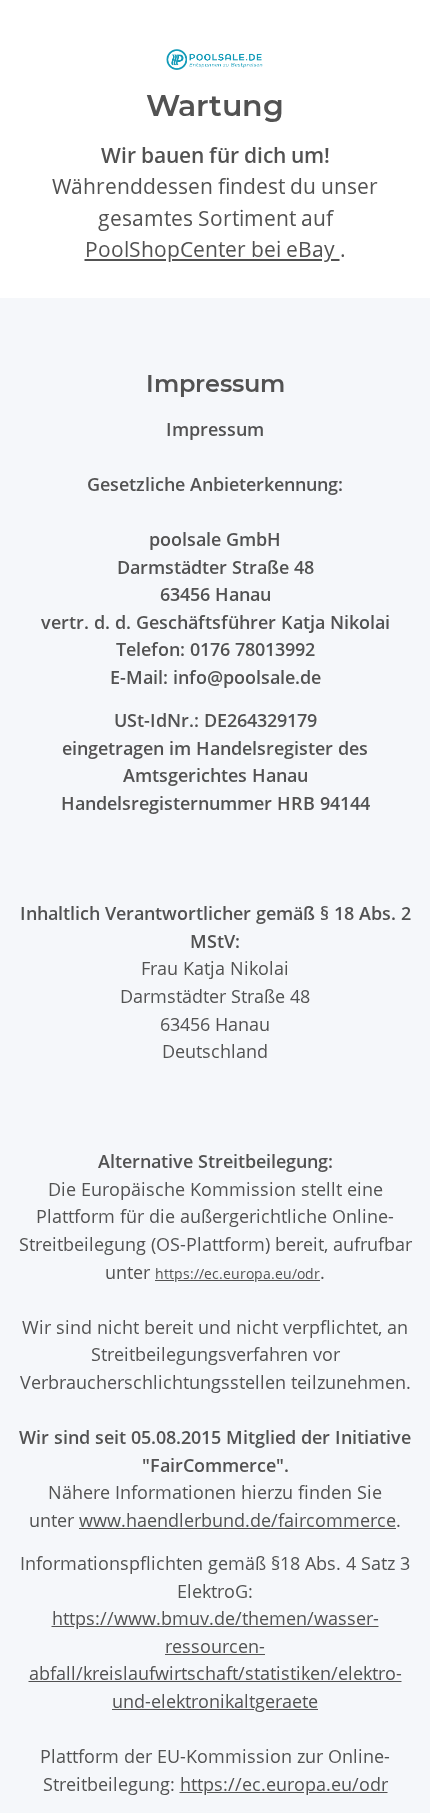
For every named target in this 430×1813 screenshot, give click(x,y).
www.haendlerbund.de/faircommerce (237, 1519)
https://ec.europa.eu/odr (237, 1273)
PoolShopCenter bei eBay (212, 249)
